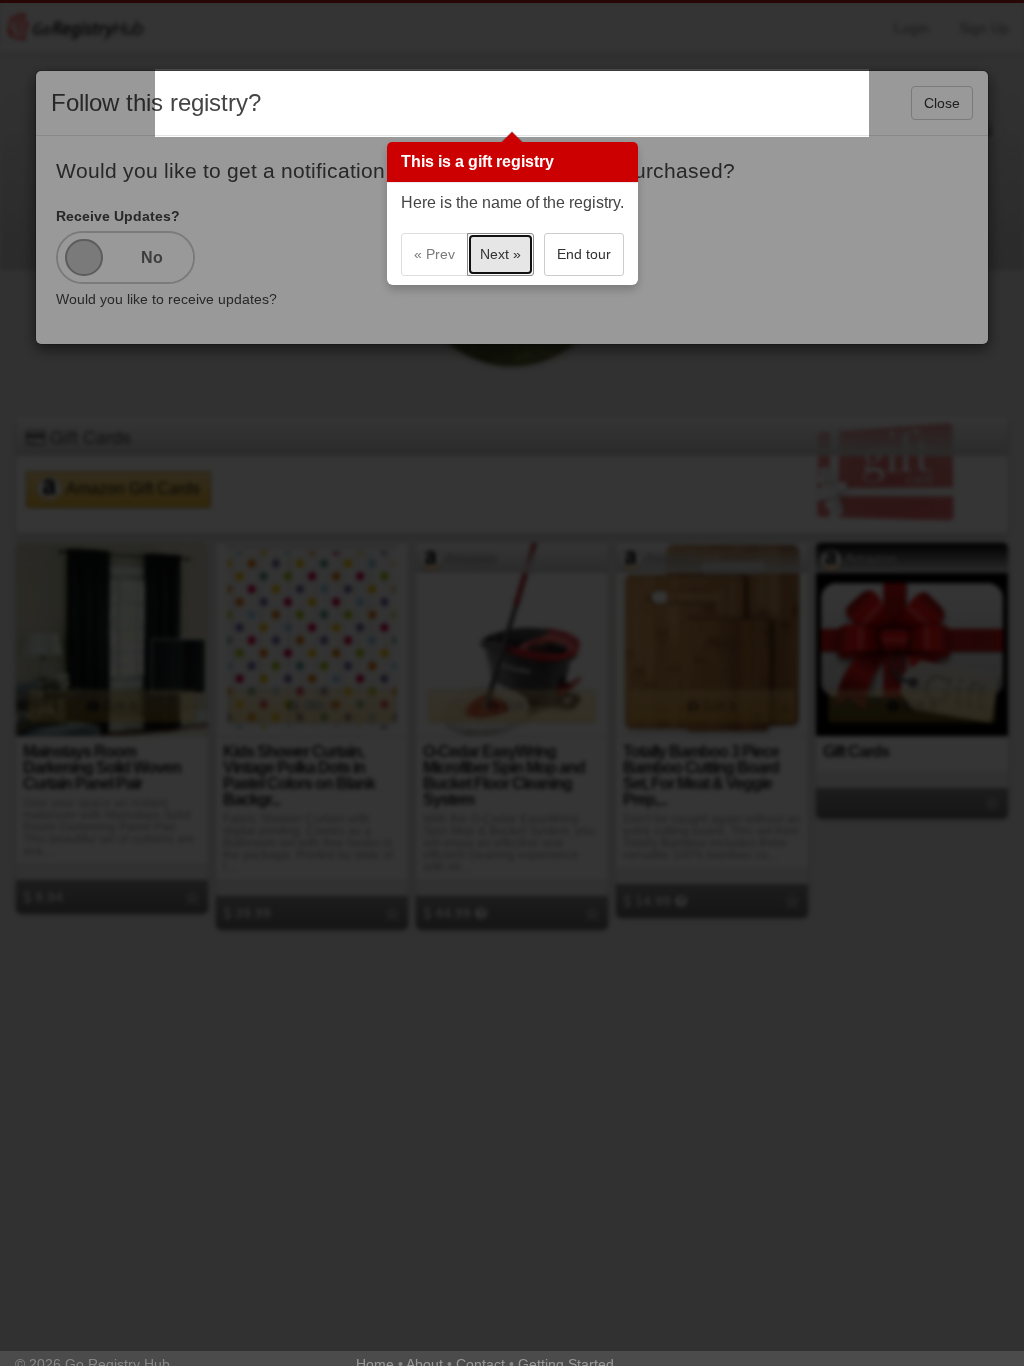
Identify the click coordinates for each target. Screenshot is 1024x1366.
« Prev (434, 254)
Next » (500, 254)
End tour (584, 254)
